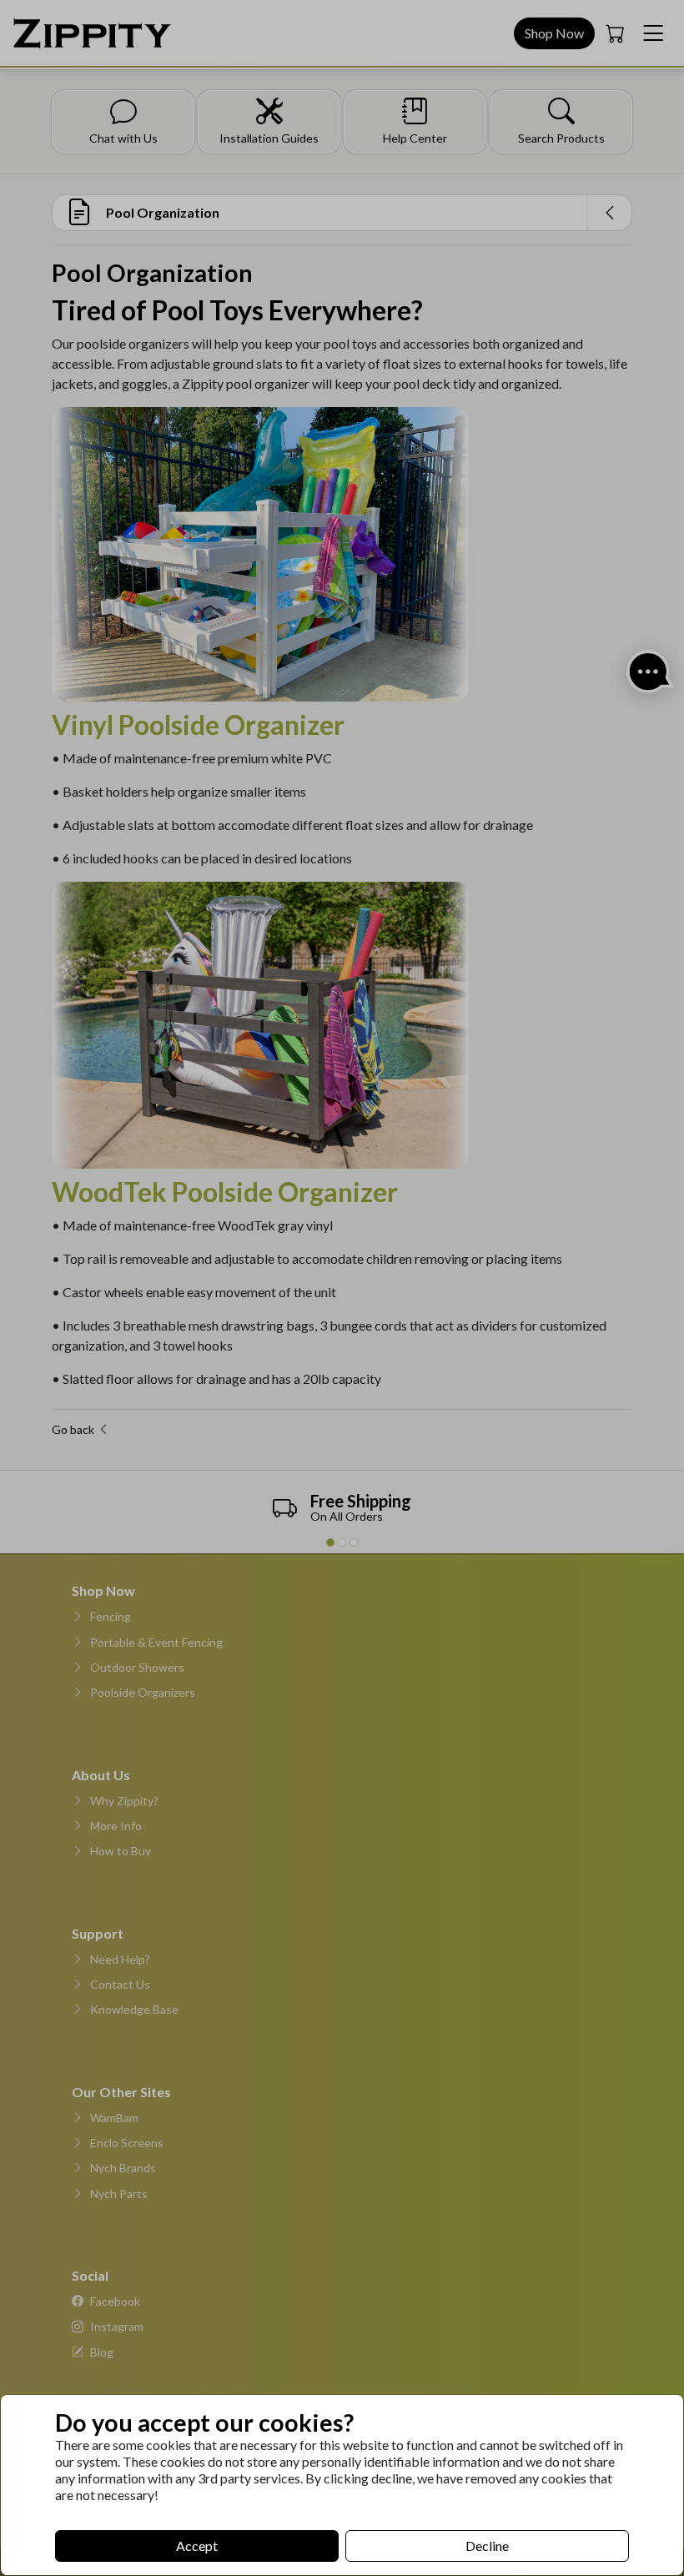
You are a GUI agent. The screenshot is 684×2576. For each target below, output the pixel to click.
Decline (487, 2546)
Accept (197, 2546)
